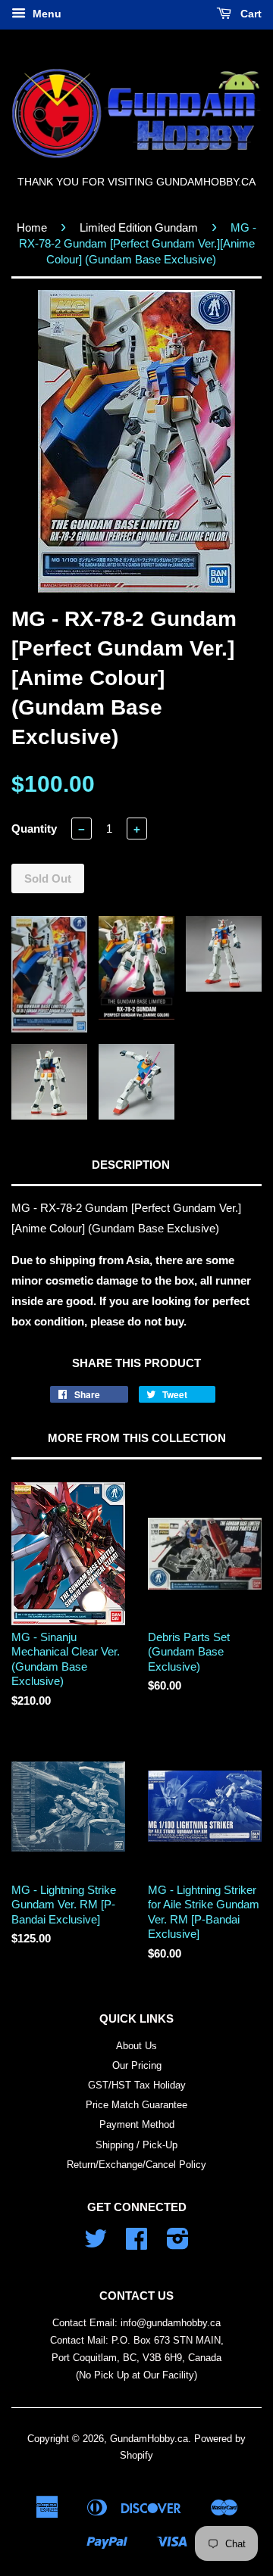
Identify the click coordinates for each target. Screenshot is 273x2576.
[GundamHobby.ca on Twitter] (96, 2244)
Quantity (34, 829)
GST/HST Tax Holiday (137, 2085)
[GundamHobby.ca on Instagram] (178, 2244)
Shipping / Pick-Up (136, 2145)
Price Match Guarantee (136, 2105)
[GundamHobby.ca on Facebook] (136, 2244)
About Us (136, 2046)
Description (131, 1165)
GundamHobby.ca (149, 2439)
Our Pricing (137, 2065)
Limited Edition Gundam (139, 227)
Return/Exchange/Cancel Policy (136, 2165)
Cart (249, 14)
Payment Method (137, 2124)
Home (32, 227)
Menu (45, 14)
